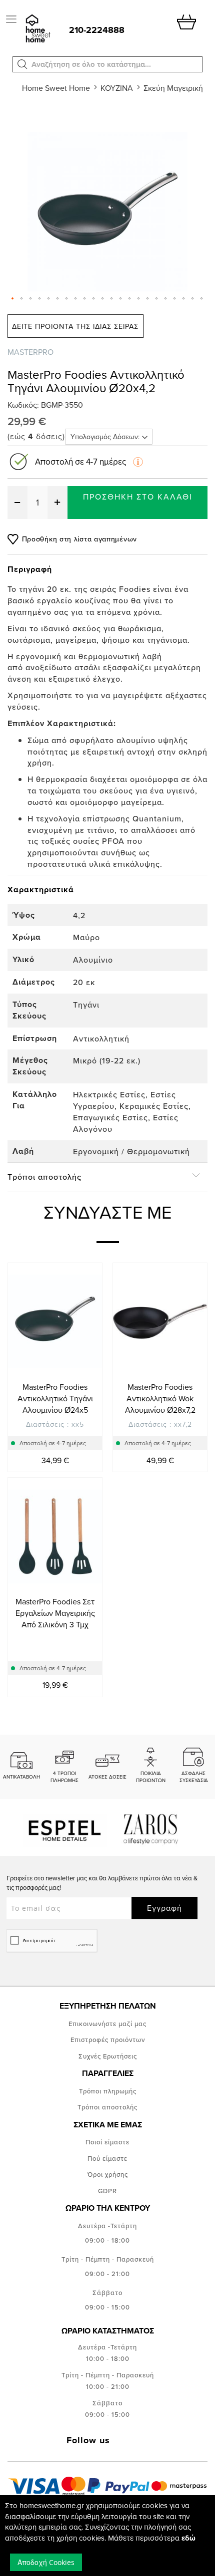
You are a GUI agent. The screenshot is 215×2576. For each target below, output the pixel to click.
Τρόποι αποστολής (107, 2107)
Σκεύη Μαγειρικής (175, 88)
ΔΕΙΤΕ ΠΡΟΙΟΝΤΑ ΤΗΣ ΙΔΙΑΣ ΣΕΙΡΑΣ (75, 326)
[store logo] (37, 29)
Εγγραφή (164, 1908)
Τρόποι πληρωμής (108, 2091)
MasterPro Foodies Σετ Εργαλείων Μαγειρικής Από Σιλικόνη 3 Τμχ (55, 1613)
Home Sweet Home (56, 88)
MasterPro (30, 352)
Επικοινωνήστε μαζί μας (107, 2024)
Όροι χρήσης (108, 2174)
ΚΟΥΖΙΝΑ (117, 88)
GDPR (107, 2191)
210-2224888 (97, 30)
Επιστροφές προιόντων (108, 2040)
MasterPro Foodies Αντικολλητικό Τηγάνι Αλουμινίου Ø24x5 (55, 1398)
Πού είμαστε (107, 2158)
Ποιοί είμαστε (107, 2142)
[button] (22, 64)
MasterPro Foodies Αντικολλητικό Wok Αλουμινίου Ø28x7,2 (160, 1398)
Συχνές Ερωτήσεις (108, 2056)
